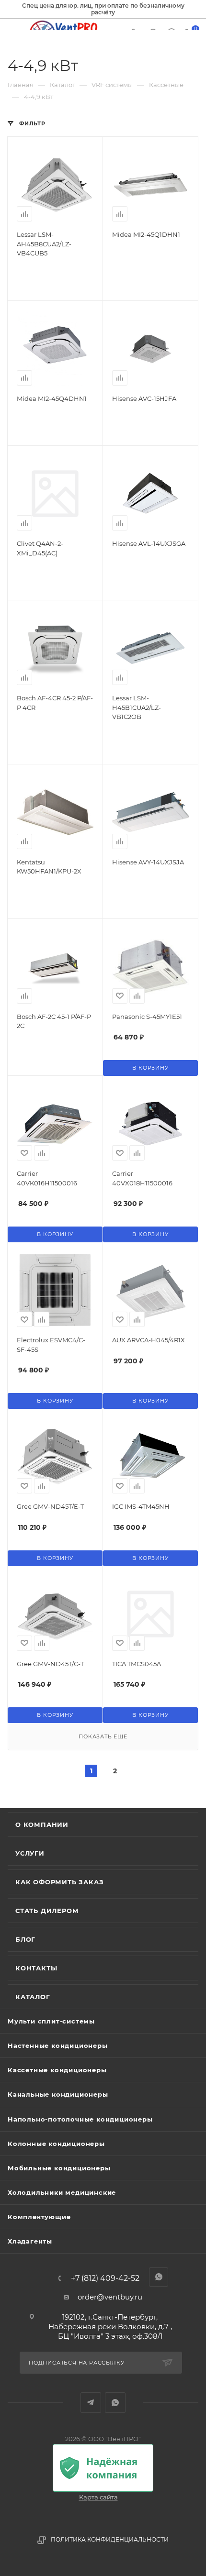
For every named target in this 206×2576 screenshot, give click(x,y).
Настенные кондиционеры (58, 2045)
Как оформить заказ (59, 1882)
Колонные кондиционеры (56, 2144)
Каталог (33, 1997)
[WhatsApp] (159, 2277)
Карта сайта (98, 2497)
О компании (42, 1824)
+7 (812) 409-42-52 (105, 2278)
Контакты (36, 1968)
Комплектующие (39, 2217)
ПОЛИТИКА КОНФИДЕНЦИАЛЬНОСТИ (110, 2539)
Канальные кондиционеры (58, 2094)
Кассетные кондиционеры (57, 2070)
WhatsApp (115, 2403)
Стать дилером (47, 1911)
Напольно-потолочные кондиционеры (80, 2119)
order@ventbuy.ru (110, 2297)
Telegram (91, 2403)
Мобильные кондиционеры (59, 2168)
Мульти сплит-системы (51, 2021)
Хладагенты (30, 2241)
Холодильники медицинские (62, 2192)
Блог (25, 1939)
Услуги (30, 1853)
